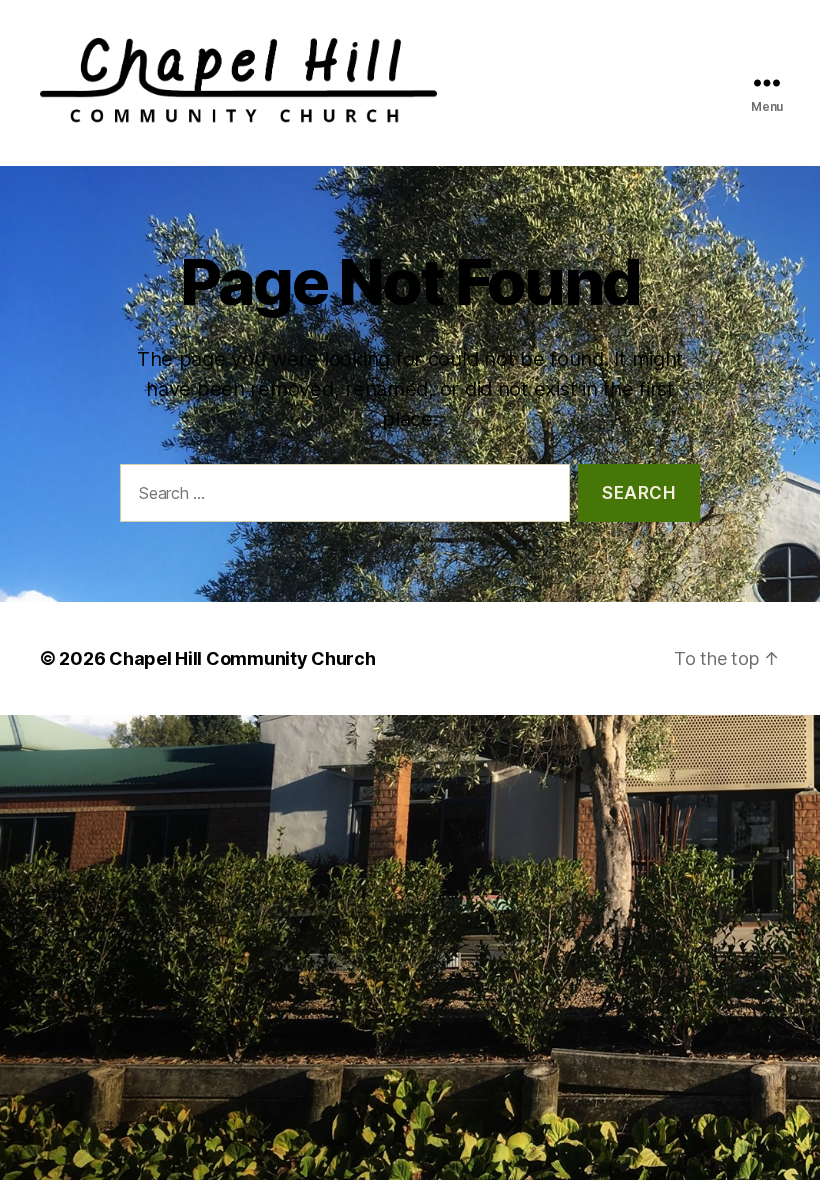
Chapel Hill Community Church (242, 658)
